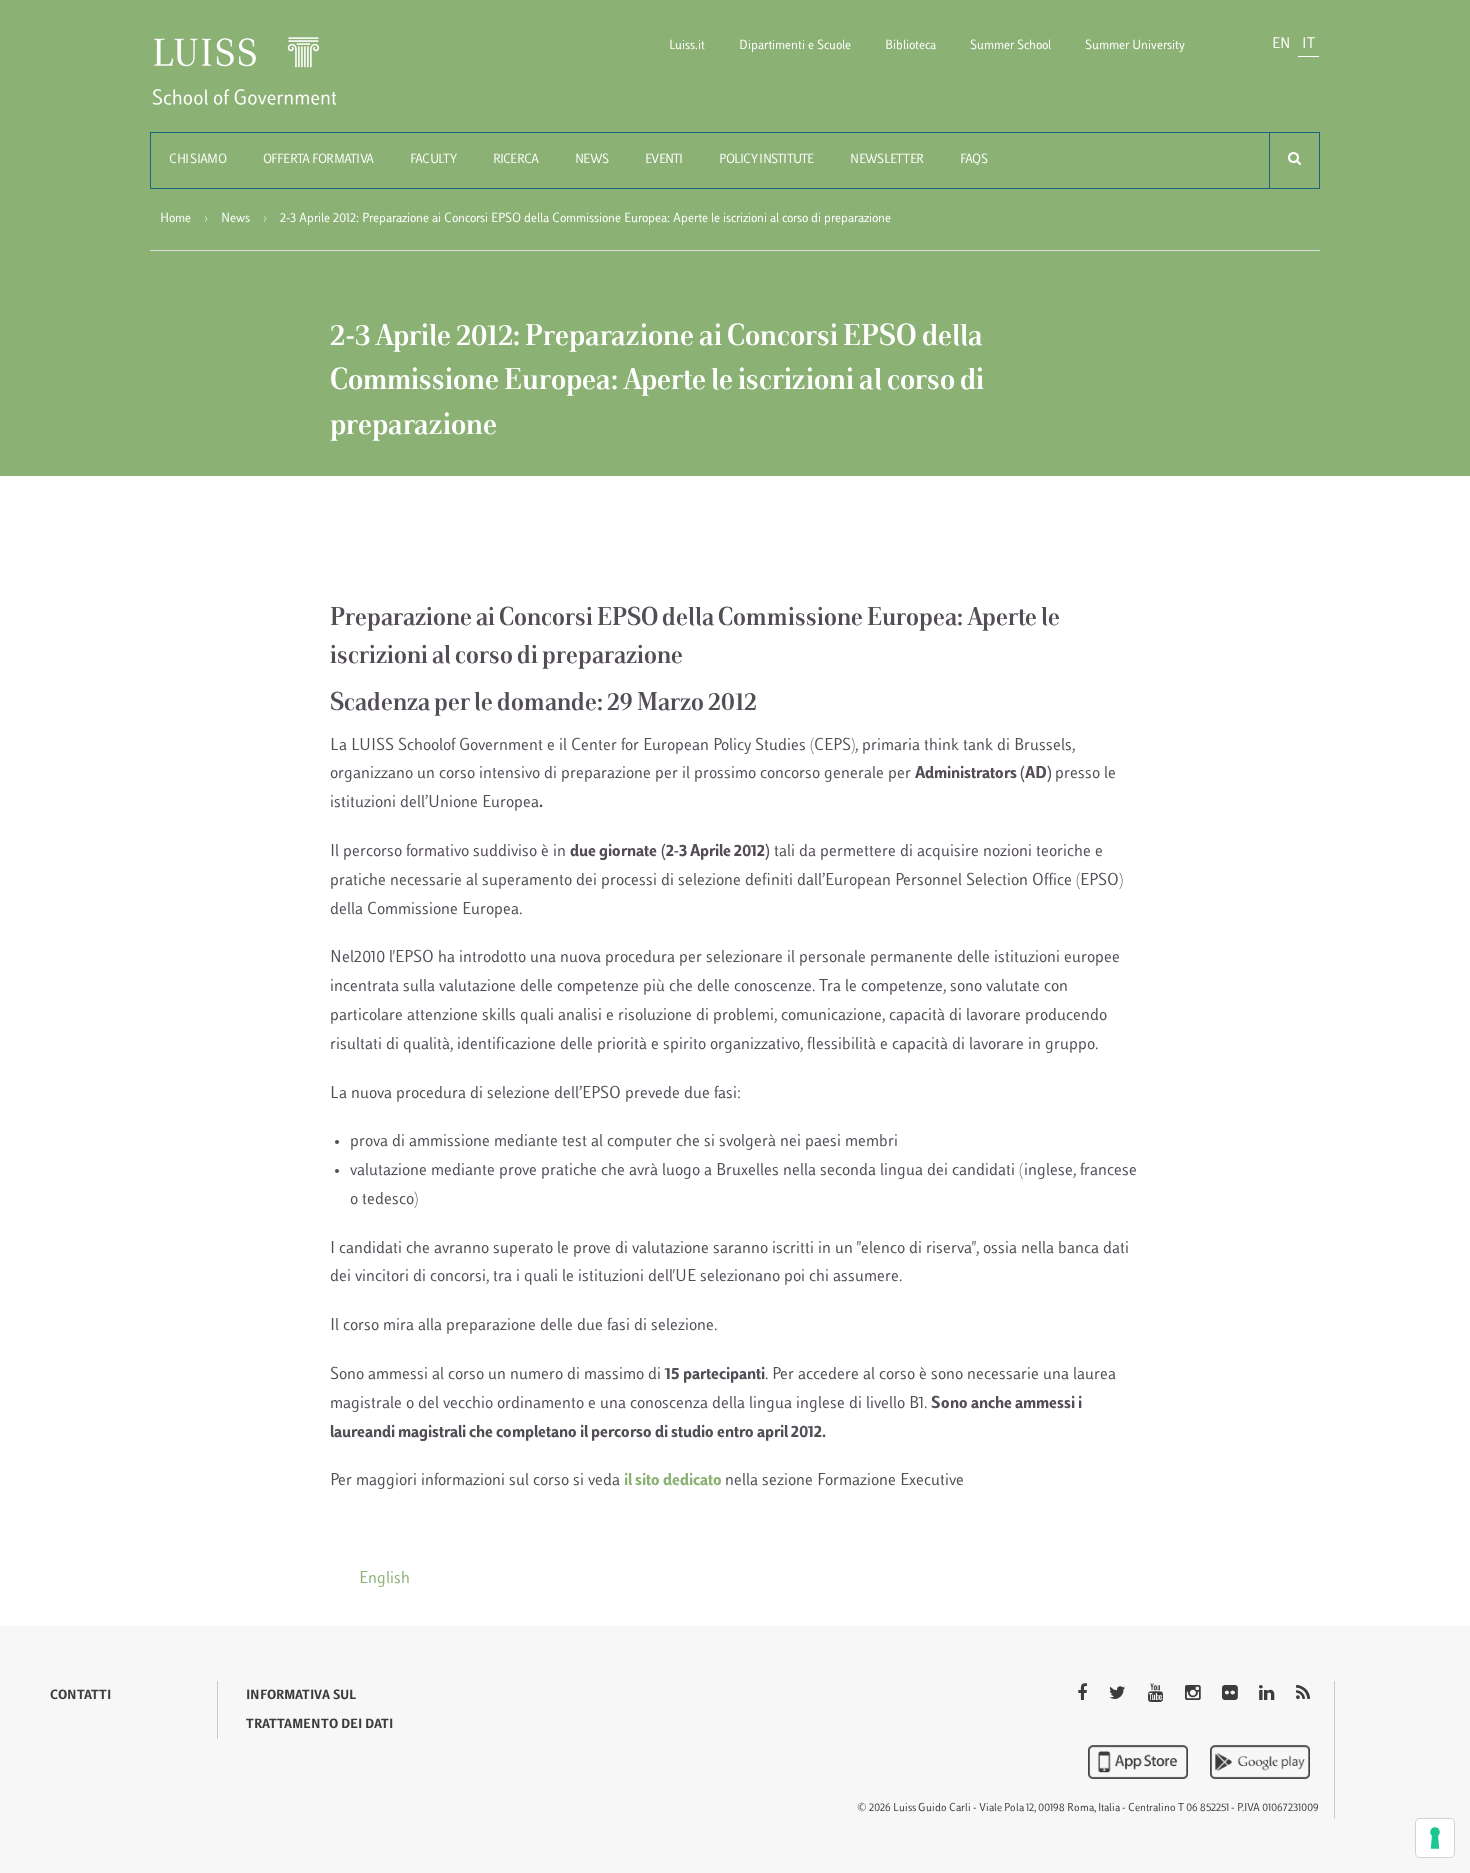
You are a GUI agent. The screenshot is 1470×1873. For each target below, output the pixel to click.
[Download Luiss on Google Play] (1260, 1762)
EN (1281, 44)
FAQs (973, 160)
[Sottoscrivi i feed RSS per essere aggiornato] (1303, 1695)
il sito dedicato (674, 1481)
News (591, 160)
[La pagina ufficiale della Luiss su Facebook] (1084, 1695)
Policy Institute (766, 160)
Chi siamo (197, 160)
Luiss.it (687, 46)
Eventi (664, 160)
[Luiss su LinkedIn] (1268, 1695)
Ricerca (516, 160)
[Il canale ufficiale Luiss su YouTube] (1157, 1695)
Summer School (1010, 46)
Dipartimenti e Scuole (795, 46)
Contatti (80, 1696)
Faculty (433, 160)
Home (175, 219)
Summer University (1135, 46)
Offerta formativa (318, 160)
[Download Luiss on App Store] (1140, 1762)
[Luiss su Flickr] (1231, 1695)
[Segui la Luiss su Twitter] (1119, 1695)
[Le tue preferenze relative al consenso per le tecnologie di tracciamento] (1435, 1838)
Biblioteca (910, 46)
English (384, 1579)
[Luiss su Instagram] (1194, 1695)
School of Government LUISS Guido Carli (261, 83)
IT (1308, 44)
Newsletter (886, 160)
